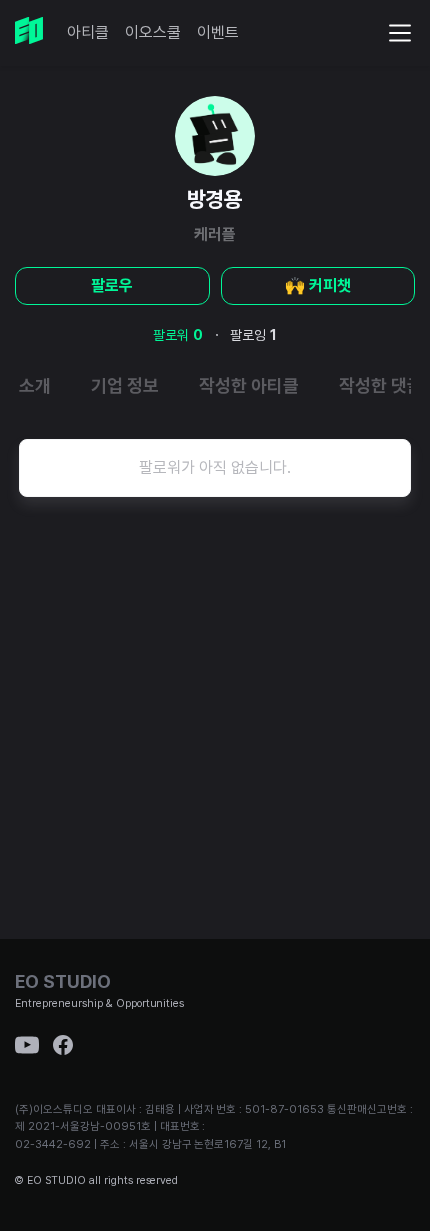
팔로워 (178, 335)
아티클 (88, 32)
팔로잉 (253, 335)
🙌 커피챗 (318, 285)
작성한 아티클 (249, 385)
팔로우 (112, 285)
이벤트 (218, 32)
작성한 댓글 (381, 385)
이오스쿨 (153, 32)
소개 (35, 385)
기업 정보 (125, 385)
